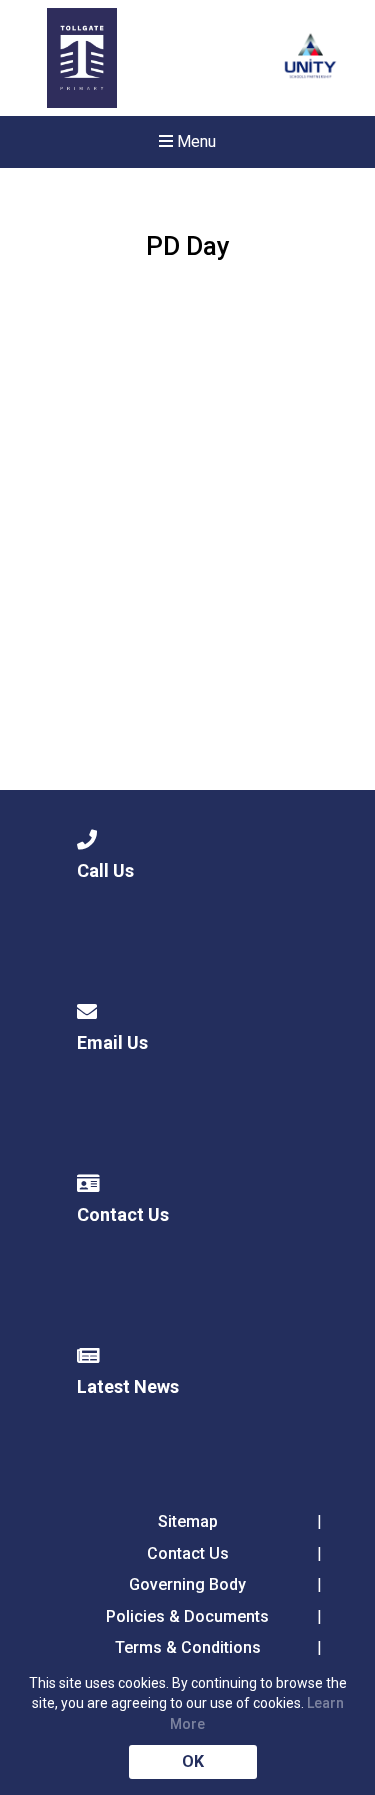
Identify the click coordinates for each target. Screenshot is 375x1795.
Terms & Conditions (188, 1647)
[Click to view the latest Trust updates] (310, 58)
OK (193, 1761)
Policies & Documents (187, 1616)
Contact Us (188, 1553)
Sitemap (188, 1521)
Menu (194, 141)
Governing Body (187, 1584)
